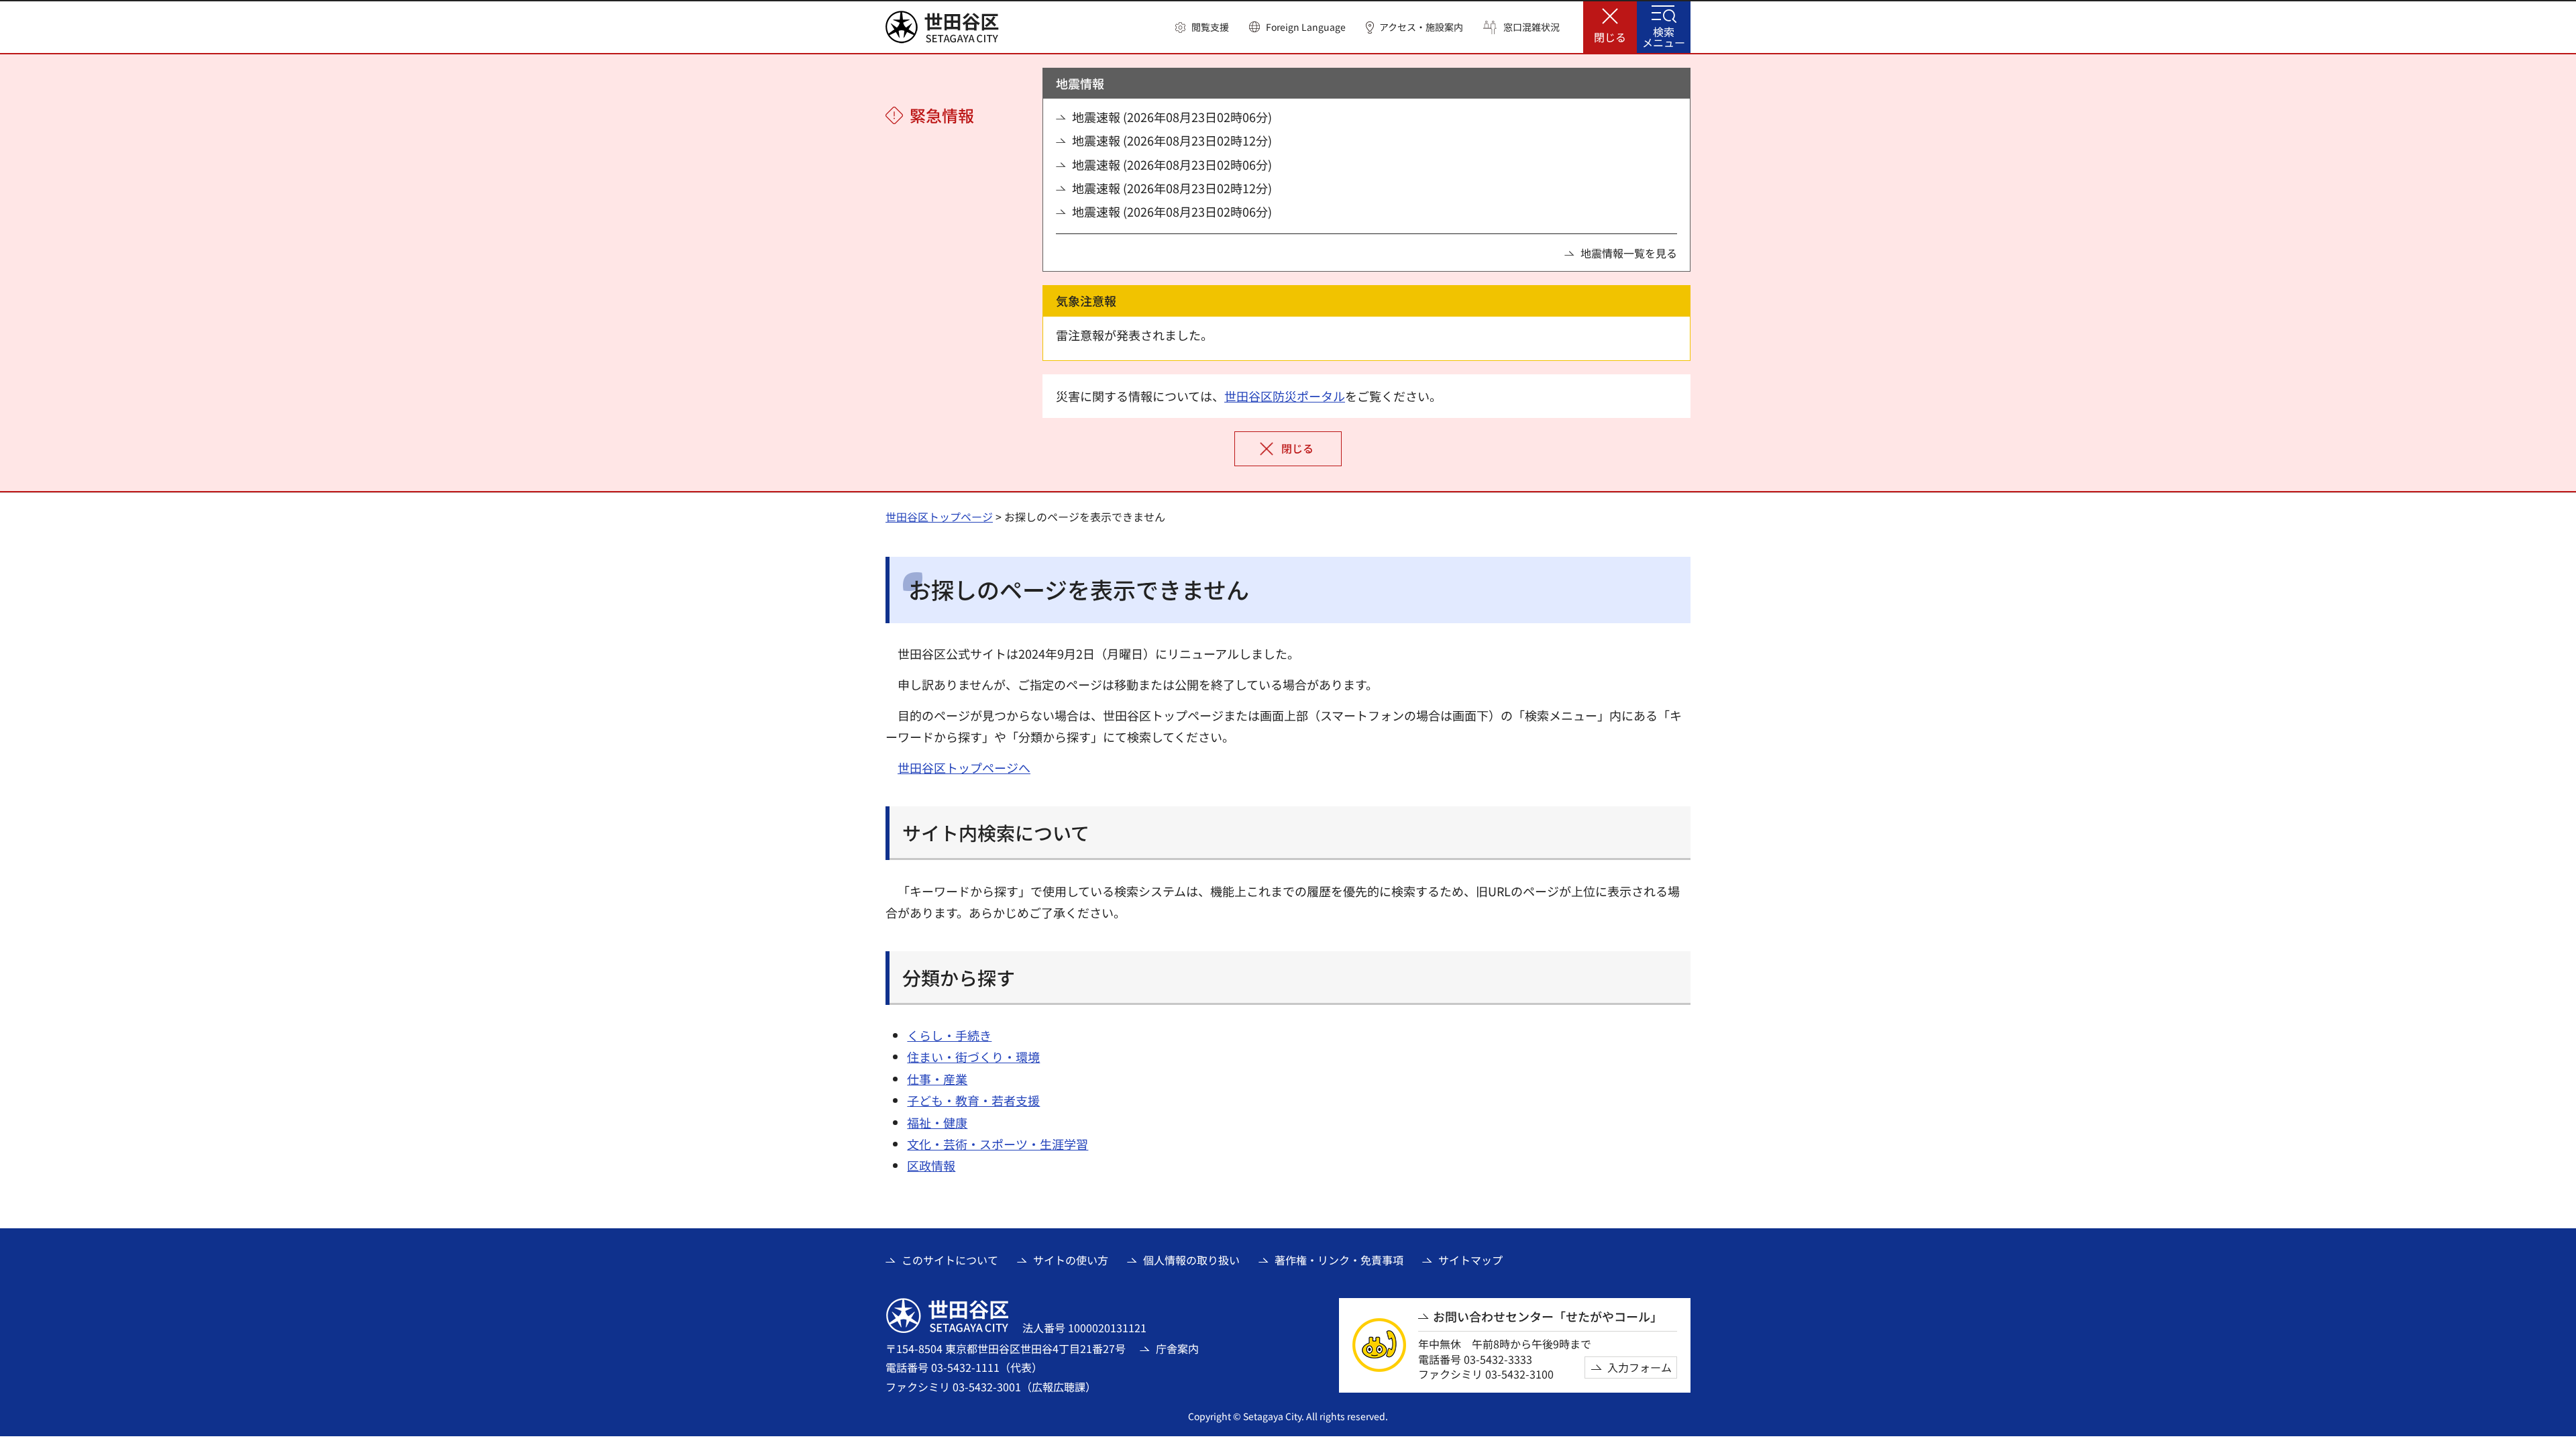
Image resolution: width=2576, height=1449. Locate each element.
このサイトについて (950, 1260)
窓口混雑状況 (1532, 27)
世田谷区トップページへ (964, 767)
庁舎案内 (1177, 1348)
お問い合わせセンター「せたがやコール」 (1548, 1317)
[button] (1202, 28)
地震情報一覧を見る (1629, 253)
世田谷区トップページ (939, 517)
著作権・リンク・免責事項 (1339, 1260)
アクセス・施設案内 (1421, 27)
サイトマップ (1470, 1260)
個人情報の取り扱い (1191, 1260)
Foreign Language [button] (1306, 27)
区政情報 (931, 1165)
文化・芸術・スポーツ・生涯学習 (998, 1144)
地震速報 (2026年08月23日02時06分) (1172, 117)
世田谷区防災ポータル (1285, 396)
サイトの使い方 (1071, 1260)
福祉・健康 (937, 1122)
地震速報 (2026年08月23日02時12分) (1172, 141)
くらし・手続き (949, 1035)
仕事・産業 (937, 1079)
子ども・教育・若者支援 (973, 1100)
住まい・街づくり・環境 (973, 1057)
